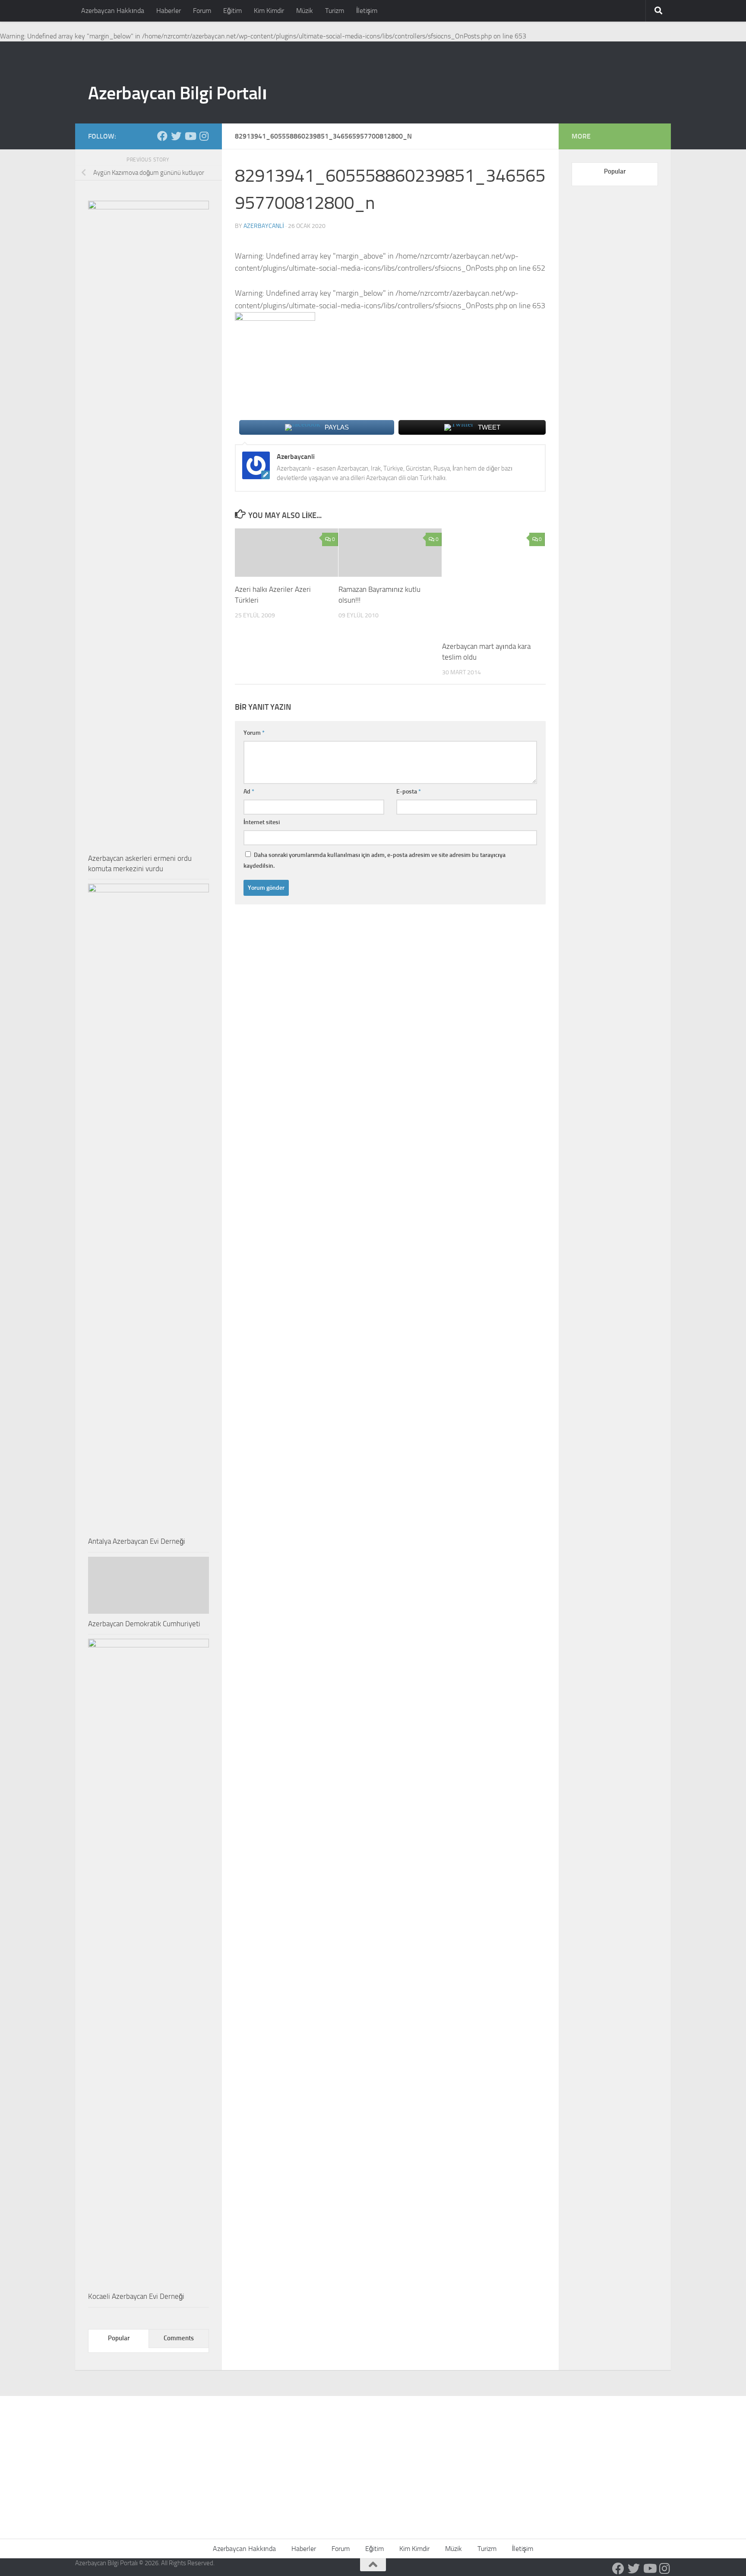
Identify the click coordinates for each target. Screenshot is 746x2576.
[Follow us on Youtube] (190, 136)
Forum (202, 11)
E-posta (409, 792)
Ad (249, 792)
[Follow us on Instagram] (204, 136)
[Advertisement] (373, 2461)
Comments (179, 2338)
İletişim (367, 11)
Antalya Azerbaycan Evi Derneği (137, 1541)
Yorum (254, 733)
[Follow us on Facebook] (162, 136)
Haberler (169, 11)
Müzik (305, 11)
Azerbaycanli (264, 226)
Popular (119, 2338)
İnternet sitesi (262, 822)
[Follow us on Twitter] (176, 136)
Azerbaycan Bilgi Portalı (177, 93)
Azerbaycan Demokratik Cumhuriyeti (144, 1624)
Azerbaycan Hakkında (113, 11)
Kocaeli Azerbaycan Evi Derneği (136, 2296)
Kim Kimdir (269, 11)
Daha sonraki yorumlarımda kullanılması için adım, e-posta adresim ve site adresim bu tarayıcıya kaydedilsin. (375, 860)
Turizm (335, 11)
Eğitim (232, 11)
